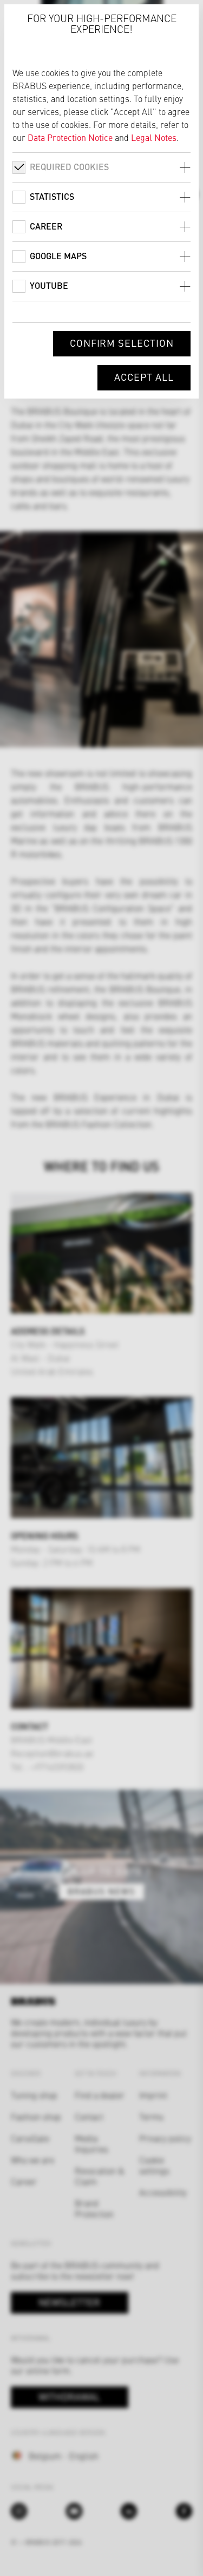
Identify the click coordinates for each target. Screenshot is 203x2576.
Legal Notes (154, 137)
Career (46, 226)
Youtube (49, 285)
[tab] (101, 167)
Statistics (52, 196)
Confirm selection (122, 343)
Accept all (144, 377)
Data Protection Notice (70, 137)
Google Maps (58, 256)
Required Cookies (69, 167)
